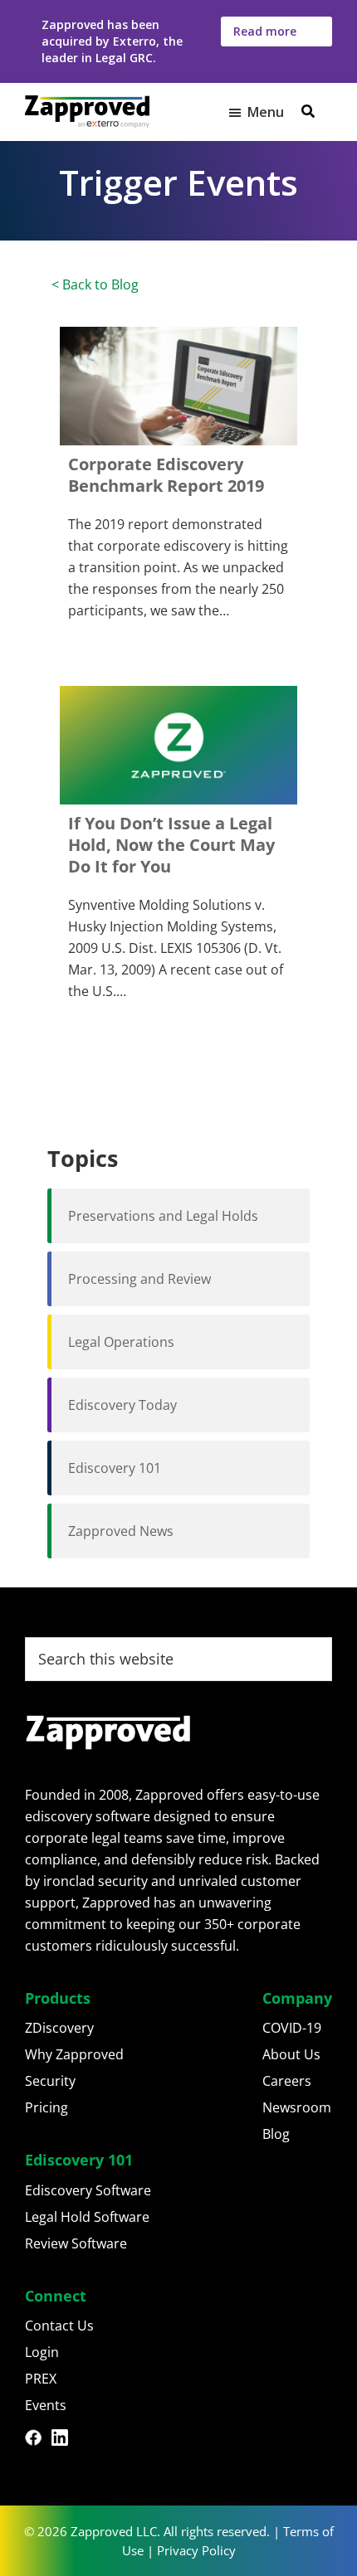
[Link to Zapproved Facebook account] (38, 2440)
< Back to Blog (95, 284)
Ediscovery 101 (115, 1468)
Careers (287, 2081)
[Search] (308, 111)
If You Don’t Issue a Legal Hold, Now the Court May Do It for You (171, 845)
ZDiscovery (59, 2028)
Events (46, 2405)
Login (42, 2352)
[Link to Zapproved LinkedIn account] (65, 2440)
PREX (41, 2379)
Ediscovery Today (122, 1405)
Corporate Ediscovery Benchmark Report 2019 (166, 475)
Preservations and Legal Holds (163, 1216)
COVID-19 (292, 2028)
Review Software (76, 2243)
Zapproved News (121, 1531)
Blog (276, 2134)
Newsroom (297, 2107)
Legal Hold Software (87, 2217)
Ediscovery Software (88, 2190)
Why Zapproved (74, 2054)
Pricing (46, 2107)
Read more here (265, 35)
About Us (291, 2054)
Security (50, 2081)
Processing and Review (139, 1279)
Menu (266, 112)
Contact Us (59, 2326)
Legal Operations (121, 1342)
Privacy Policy (196, 2550)
